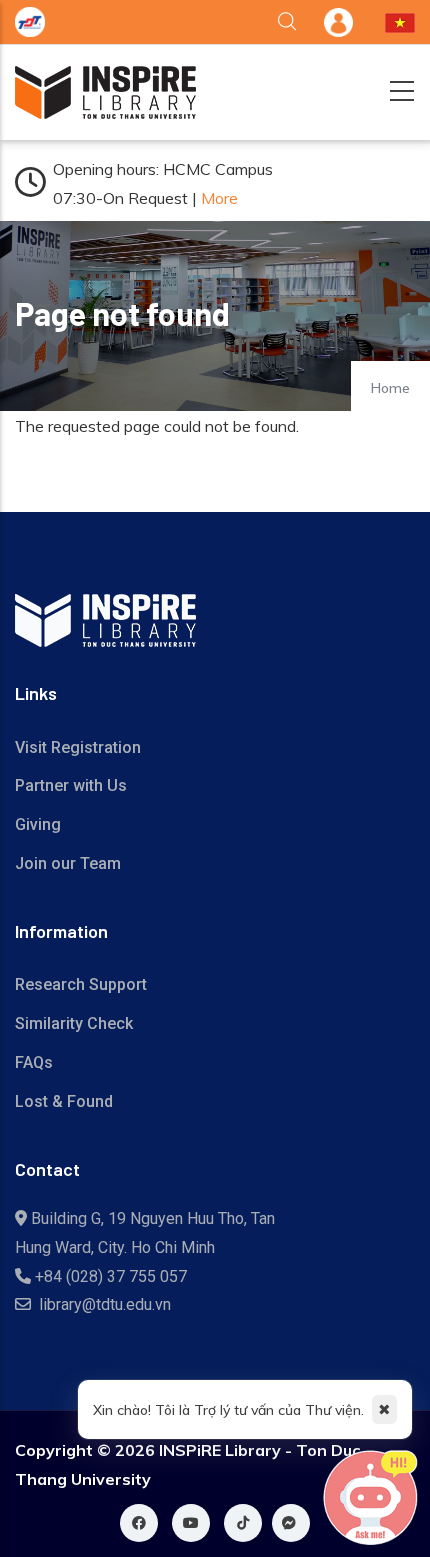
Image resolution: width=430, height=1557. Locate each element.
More (219, 198)
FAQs (34, 1062)
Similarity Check (74, 1023)
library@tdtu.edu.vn (105, 1304)
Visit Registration (78, 747)
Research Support (81, 984)
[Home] (105, 92)
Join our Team (68, 863)
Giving (38, 824)
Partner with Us (71, 785)
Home (390, 388)
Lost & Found (64, 1101)
